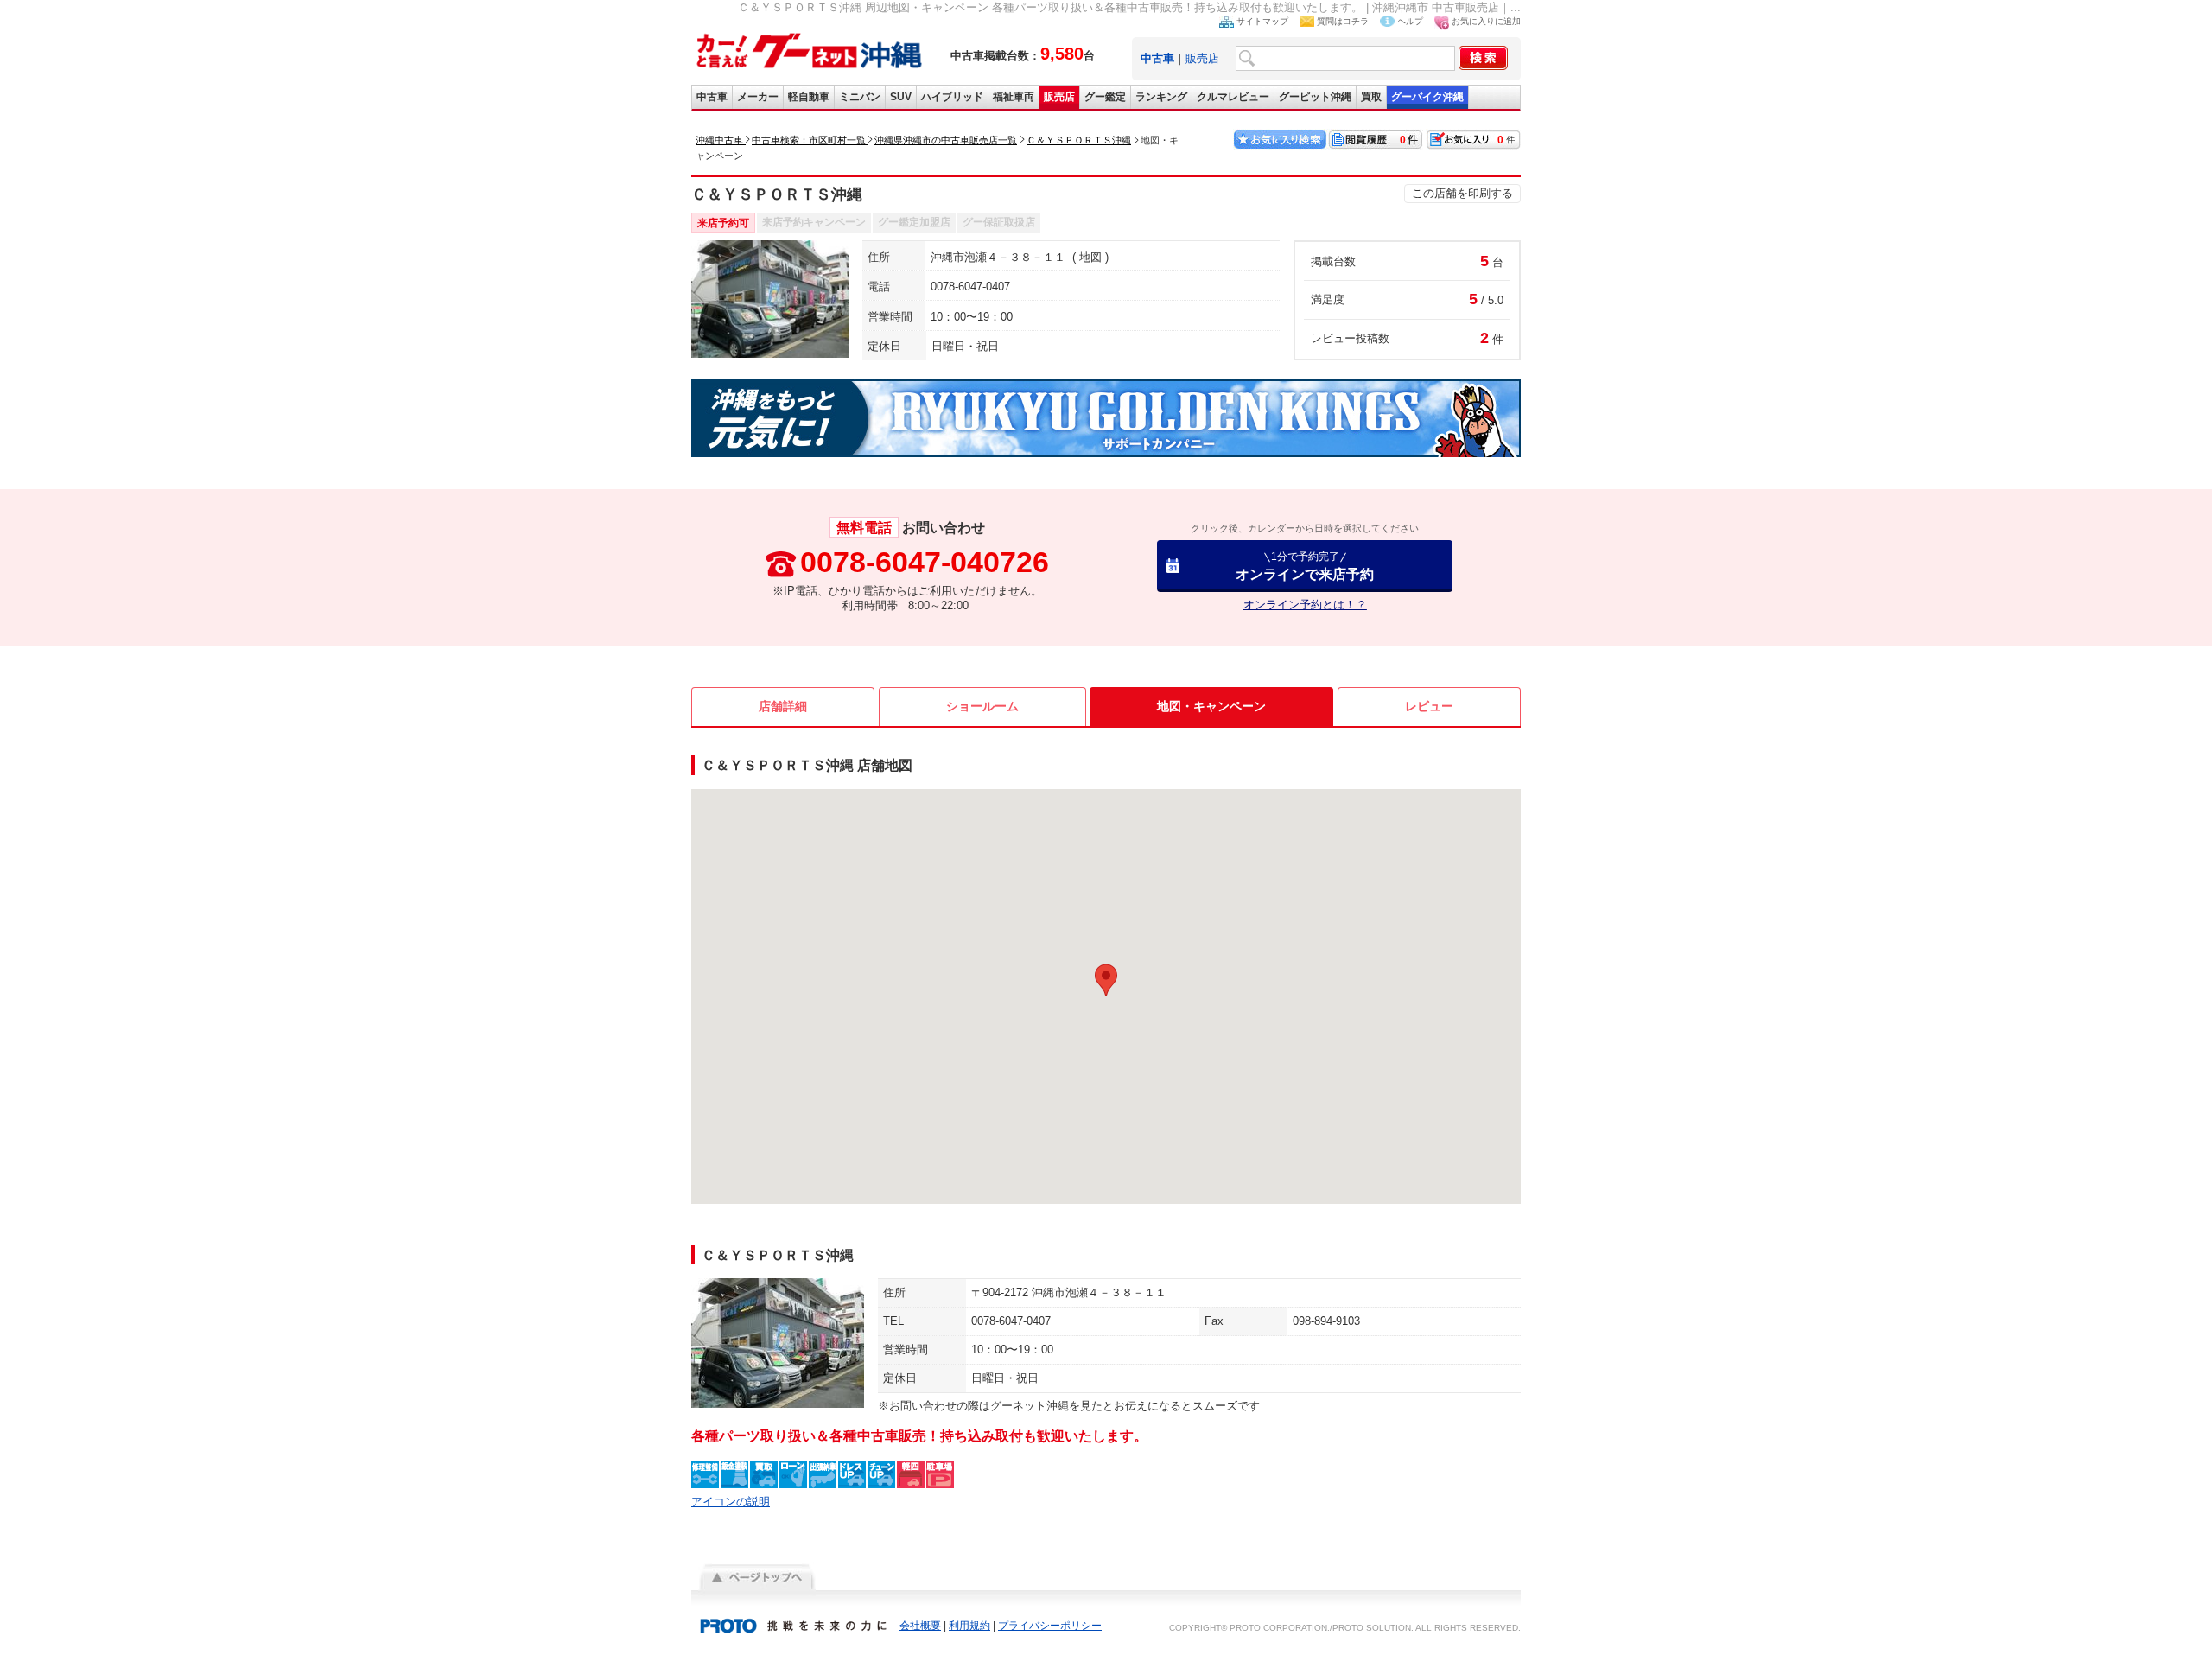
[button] (1106, 980)
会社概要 (920, 1626)
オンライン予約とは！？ (1305, 605)
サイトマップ (1262, 21)
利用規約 (969, 1626)
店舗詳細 (783, 706)
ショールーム (982, 706)
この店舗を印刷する (1462, 193)
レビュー (1429, 706)
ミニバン (860, 97)
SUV (901, 97)
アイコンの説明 (731, 1502)
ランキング (1161, 97)
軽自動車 (809, 97)
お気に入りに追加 (1486, 21)
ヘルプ (1410, 21)
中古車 (712, 97)
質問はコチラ (1343, 21)
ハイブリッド (952, 97)
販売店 (1202, 58)
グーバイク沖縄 (1427, 97)
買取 (1371, 97)
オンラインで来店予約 (1305, 566)
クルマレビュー (1233, 97)
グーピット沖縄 (1315, 97)
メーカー (758, 97)
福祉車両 (1014, 97)
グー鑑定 (1105, 97)
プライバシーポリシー (1050, 1626)
